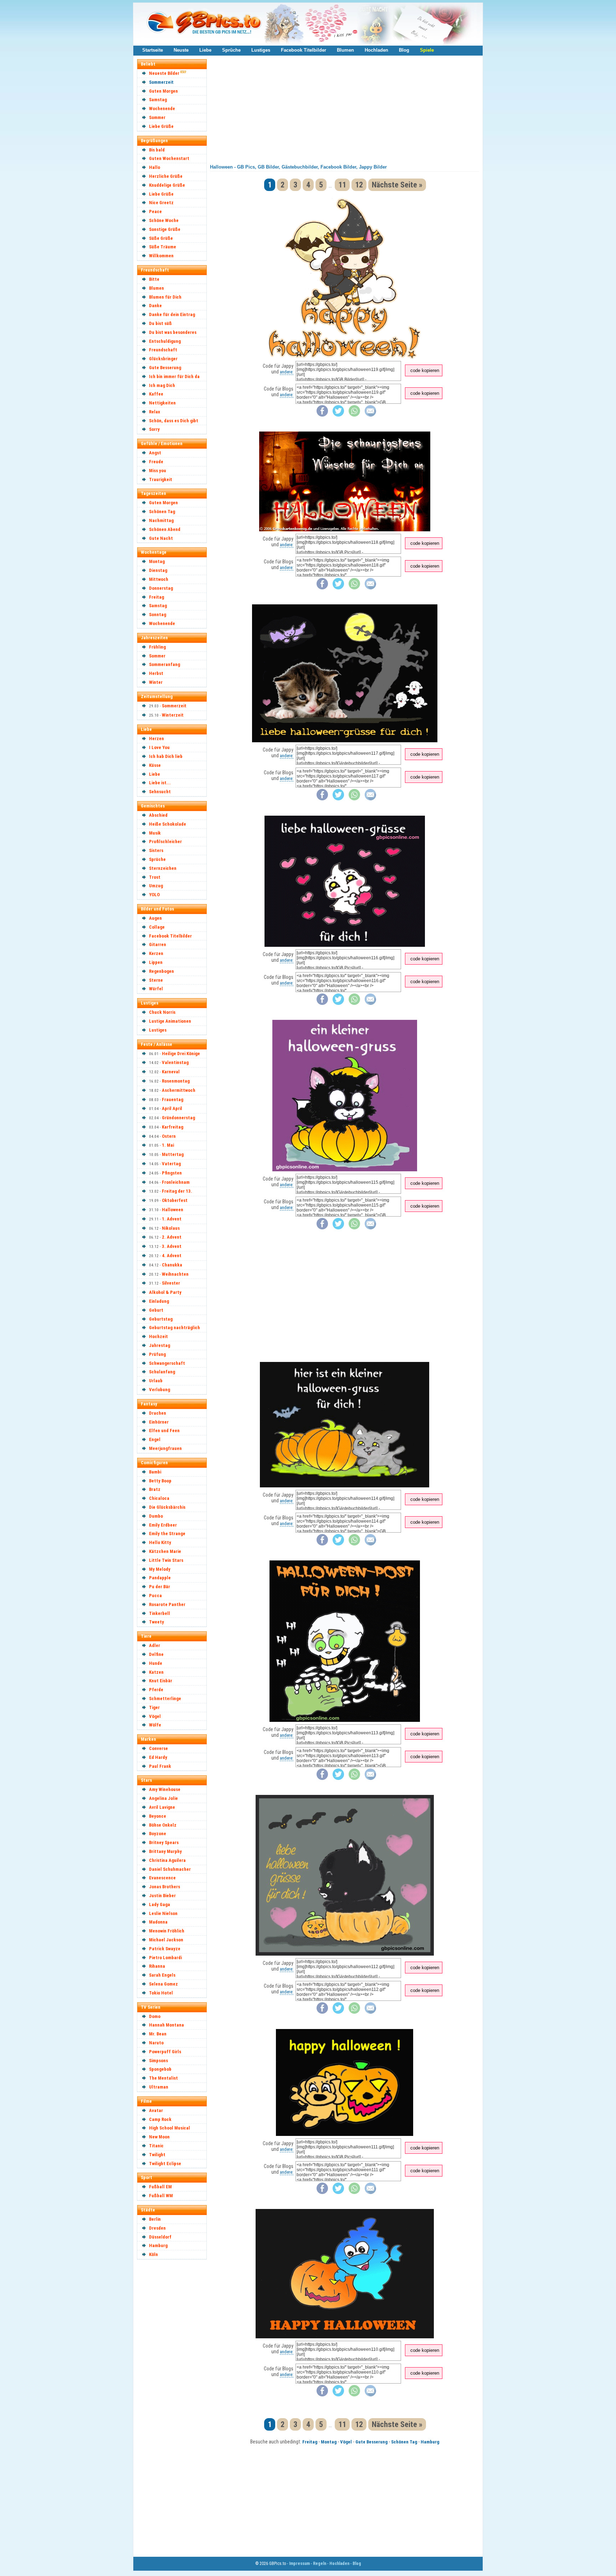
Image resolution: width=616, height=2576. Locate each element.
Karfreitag (173, 1127)
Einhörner (159, 1422)
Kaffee (156, 394)
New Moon (159, 2137)
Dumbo (156, 1516)
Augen (155, 918)
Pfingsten (172, 1173)
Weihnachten (175, 1274)
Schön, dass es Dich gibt (174, 421)
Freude (156, 462)
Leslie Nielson (163, 1913)
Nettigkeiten (162, 403)
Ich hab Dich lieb (166, 756)
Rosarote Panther (167, 1604)
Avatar (156, 2110)
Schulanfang (162, 1372)
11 (342, 185)
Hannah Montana (166, 2025)
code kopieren (425, 370)
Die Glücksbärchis (167, 1507)
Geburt (156, 1310)
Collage (157, 927)
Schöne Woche (164, 220)
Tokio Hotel (161, 1993)
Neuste (181, 50)
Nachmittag (161, 520)
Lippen (156, 962)
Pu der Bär (160, 1587)
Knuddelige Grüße (167, 185)
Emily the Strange (167, 1534)
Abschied (158, 815)
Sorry (154, 429)
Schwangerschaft (167, 1363)
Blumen (345, 50)
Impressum (299, 2564)
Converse (158, 1748)
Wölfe (155, 1725)
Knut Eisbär (161, 1681)
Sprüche (231, 50)
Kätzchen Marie (165, 1551)
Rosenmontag (176, 1081)
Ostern (169, 1136)
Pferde (156, 1690)
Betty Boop (160, 1481)
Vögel (155, 1716)
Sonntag (158, 615)
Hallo (155, 167)
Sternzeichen (163, 868)
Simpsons (158, 2061)
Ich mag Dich (162, 385)
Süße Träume (163, 247)
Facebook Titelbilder (304, 50)
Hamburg (158, 2245)
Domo (155, 2016)
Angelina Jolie (163, 1798)
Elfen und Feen (164, 1431)
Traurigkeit (161, 479)
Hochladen (376, 50)
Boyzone (158, 1834)
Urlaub (156, 1381)
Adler (155, 1645)
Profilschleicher (165, 842)
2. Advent (172, 1237)
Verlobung (160, 1390)
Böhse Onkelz (163, 1825)
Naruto (156, 2043)
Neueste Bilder (164, 73)
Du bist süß (160, 323)
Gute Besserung (165, 368)
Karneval (171, 1072)
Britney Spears (164, 1842)
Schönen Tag (162, 512)
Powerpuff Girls (165, 2052)
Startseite (153, 50)
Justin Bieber (162, 1896)
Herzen (156, 739)
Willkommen (161, 256)
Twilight (157, 2155)
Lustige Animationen (170, 1021)
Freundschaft (163, 350)
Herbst (156, 673)
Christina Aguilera (167, 1860)
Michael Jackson (166, 1940)
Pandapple (160, 1578)
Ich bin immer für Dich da (174, 376)
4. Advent (172, 1256)
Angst (155, 453)
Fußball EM (160, 2187)
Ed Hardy (158, 1757)
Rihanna (157, 1966)
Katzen (156, 1672)
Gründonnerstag (178, 1118)
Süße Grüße (161, 238)
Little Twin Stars (166, 1560)
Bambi (155, 1472)
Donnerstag (161, 588)
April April (172, 1108)
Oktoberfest (175, 1200)
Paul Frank (160, 1766)
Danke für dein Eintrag (172, 314)
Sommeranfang (165, 664)
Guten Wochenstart (169, 158)
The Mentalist (163, 2078)
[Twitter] (338, 415)
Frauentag (173, 1099)
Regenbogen (161, 971)
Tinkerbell (160, 1613)
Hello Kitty (160, 1542)
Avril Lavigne (162, 1807)
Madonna (158, 1922)
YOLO (154, 895)
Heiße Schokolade (168, 824)
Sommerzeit (161, 82)
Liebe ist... (160, 783)
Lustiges (261, 50)
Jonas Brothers (165, 1887)
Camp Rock (160, 2119)
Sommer (157, 117)
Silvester (171, 1283)
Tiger (154, 1707)
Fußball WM (161, 2196)
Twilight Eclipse (165, 2164)
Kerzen (156, 953)
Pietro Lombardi (165, 1958)
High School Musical (170, 2128)
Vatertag (171, 1164)
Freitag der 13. (177, 1191)
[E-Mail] (370, 415)
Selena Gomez (163, 1984)
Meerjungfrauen (165, 1448)
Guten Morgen (163, 91)
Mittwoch (159, 579)
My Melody (160, 1569)
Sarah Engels (162, 1975)
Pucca (155, 1596)
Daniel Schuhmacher (170, 1869)
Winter (156, 682)
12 (359, 185)
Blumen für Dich (165, 297)
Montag (157, 561)
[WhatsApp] (354, 415)
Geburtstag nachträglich (174, 1328)
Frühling (157, 647)
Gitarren (158, 944)
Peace (155, 211)
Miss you (158, 471)
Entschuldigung (165, 341)
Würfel (156, 989)
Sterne (156, 980)
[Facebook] (322, 415)
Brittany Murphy (165, 1851)
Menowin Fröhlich (167, 1931)
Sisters (156, 850)
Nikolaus (171, 1228)
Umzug (156, 886)
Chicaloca (159, 1498)
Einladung (159, 1301)
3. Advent (172, 1246)
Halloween (173, 1210)
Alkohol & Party (165, 1292)
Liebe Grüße (161, 126)
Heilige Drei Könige (181, 1054)
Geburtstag (161, 1319)
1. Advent (172, 1219)
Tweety (156, 1622)
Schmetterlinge (165, 1699)
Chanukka (172, 1265)
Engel (155, 1439)
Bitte (154, 279)
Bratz (155, 1489)
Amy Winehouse (165, 1789)
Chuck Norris (162, 1012)
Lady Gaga (160, 1904)
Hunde (156, 1663)
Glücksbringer (163, 359)
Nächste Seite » (397, 185)
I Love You (159, 747)
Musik (155, 833)
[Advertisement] (175, 2371)
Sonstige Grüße (165, 229)
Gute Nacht (161, 538)
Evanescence (162, 1878)
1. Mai (168, 1145)
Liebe (205, 50)
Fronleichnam (176, 1182)
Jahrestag (160, 1345)
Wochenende (162, 109)
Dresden (157, 2228)
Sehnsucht (160, 792)
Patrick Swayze (165, 1949)
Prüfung (157, 1354)
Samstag (158, 100)
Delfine (156, 1654)
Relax (155, 412)
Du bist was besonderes (173, 332)
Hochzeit (158, 1336)
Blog (404, 50)
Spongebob (160, 2069)
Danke (155, 306)
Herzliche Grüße (166, 176)
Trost (155, 877)
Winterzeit (173, 715)
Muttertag (173, 1154)
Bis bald (157, 150)
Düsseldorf (160, 2237)
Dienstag (158, 570)
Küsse (155, 765)
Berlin (155, 2219)
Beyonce (158, 1816)
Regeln (320, 2564)
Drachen (158, 1413)
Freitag (156, 597)
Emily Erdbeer (163, 1525)
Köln (153, 2254)
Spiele (427, 50)
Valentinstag (175, 1062)
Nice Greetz (161, 203)
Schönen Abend (165, 529)
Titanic (156, 2146)
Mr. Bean (158, 2034)
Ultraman (159, 2087)
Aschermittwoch (179, 1090)
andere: (287, 372)
